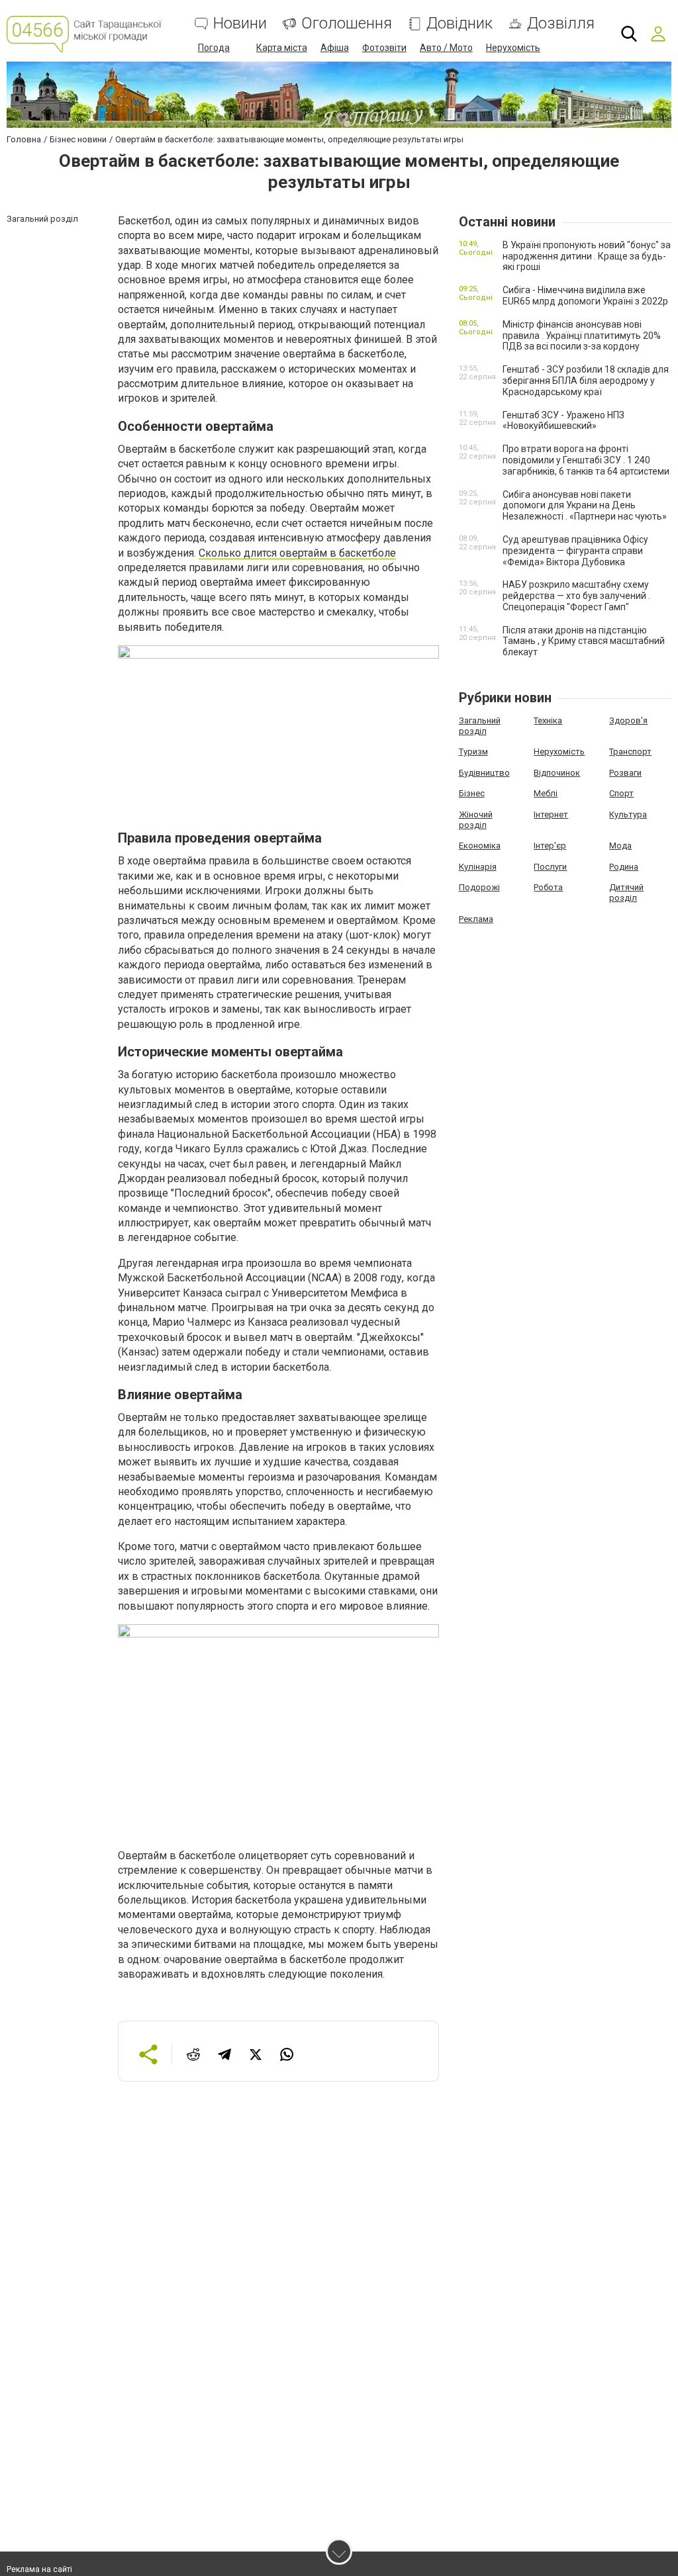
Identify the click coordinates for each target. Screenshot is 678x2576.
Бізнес (472, 793)
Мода (620, 846)
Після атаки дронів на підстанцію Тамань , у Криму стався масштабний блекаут (584, 641)
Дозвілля (561, 23)
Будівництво (484, 773)
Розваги (625, 773)
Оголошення (347, 23)
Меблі (546, 793)
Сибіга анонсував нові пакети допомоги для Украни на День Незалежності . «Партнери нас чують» (585, 506)
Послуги (550, 867)
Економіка (480, 846)
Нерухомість (513, 48)
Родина (624, 867)
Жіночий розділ (476, 820)
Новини (240, 23)
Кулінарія (478, 867)
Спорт (621, 793)
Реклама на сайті (39, 2569)
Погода (214, 48)
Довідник (460, 23)
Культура (628, 814)
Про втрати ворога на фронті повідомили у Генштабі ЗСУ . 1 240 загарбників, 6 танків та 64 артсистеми (586, 460)
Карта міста (282, 48)
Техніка (548, 720)
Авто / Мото (446, 48)
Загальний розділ (480, 726)
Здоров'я (628, 720)
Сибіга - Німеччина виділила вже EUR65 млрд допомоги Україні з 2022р (585, 296)
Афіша (335, 48)
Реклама (476, 919)
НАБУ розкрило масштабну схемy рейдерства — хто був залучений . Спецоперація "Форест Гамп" (576, 596)
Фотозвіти (384, 48)
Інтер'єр (550, 846)
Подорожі (479, 887)
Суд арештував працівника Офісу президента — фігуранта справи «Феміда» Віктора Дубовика (575, 551)
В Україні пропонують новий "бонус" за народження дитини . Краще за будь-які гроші (587, 256)
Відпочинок (557, 773)
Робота (548, 887)
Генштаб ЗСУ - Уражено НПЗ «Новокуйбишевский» (563, 421)
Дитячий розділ (626, 893)
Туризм (473, 752)
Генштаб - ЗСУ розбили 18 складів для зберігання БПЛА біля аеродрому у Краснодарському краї (586, 381)
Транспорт (630, 752)
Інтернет (551, 814)
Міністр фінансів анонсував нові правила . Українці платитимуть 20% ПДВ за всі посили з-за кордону (582, 336)
